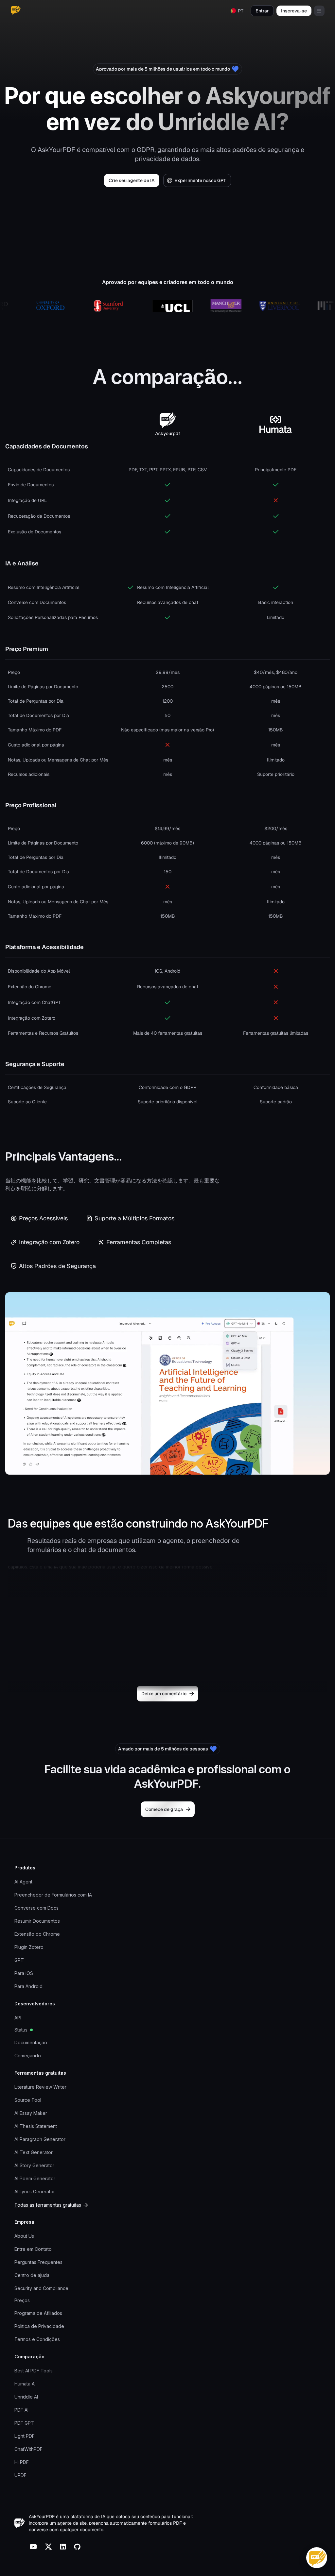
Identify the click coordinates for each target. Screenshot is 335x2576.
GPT (19, 1960)
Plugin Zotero (29, 1947)
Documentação (31, 2042)
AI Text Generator (34, 2152)
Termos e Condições (37, 2339)
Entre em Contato (33, 2249)
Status (21, 2030)
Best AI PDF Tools (34, 2371)
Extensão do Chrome (37, 1934)
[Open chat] (317, 2558)
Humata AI (25, 2384)
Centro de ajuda (32, 2275)
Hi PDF (22, 2462)
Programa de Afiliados (38, 2313)
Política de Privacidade (39, 2326)
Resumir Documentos (37, 1921)
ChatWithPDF (28, 2449)
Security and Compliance (41, 2288)
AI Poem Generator (35, 2178)
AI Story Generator (34, 2165)
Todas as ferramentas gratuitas (48, 2205)
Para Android (28, 1986)
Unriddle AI (26, 2397)
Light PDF (25, 2436)
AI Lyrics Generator (35, 2191)
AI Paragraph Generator (40, 2139)
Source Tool (28, 2100)
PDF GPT (24, 2423)
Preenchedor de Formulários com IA (53, 1895)
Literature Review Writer (40, 2087)
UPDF (20, 2475)
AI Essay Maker (31, 2113)
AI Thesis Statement (36, 2126)
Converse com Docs (36, 1908)
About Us (24, 2236)
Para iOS (24, 1973)
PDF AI (21, 2410)
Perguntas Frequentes (38, 2262)
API (18, 2018)
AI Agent (23, 1882)
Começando (28, 2056)
